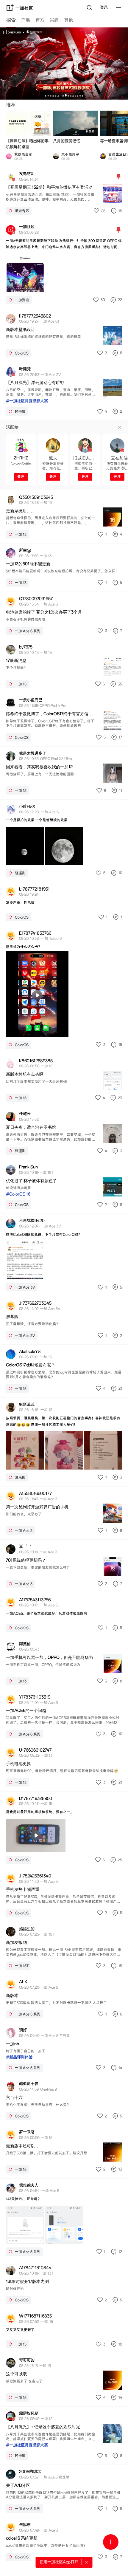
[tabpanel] (64, 1297)
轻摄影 (90, 131)
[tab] (11, 21)
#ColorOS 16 (18, 1194)
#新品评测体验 (19, 2057)
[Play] (37, 995)
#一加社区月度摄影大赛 (27, 401)
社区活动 (42, 131)
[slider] (19, 1031)
